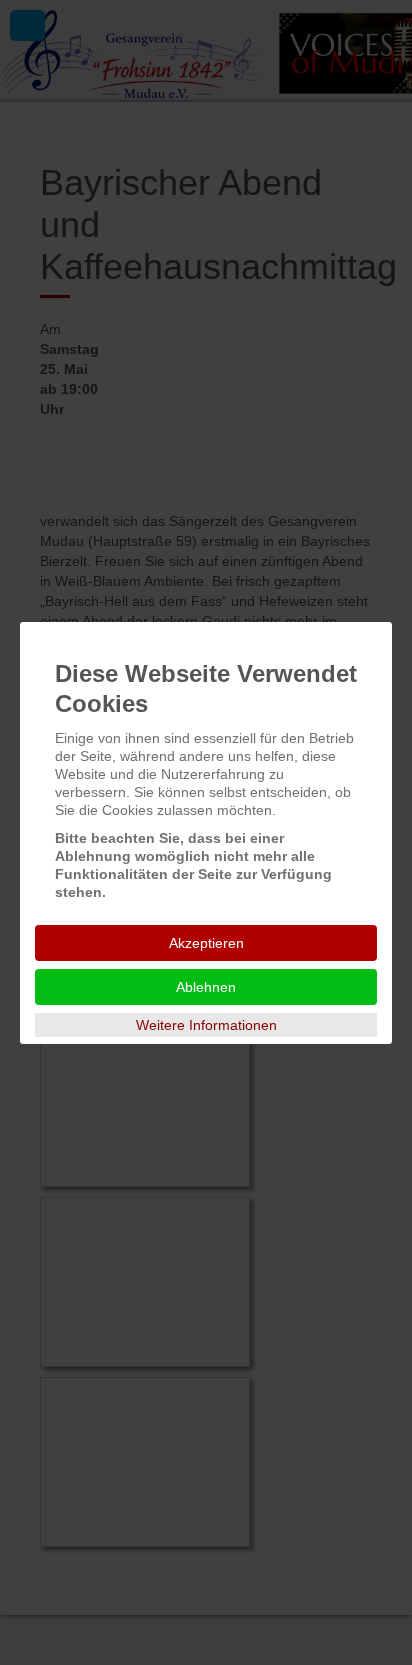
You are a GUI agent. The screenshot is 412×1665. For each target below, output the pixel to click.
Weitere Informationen (206, 1025)
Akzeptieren (206, 943)
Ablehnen (206, 987)
